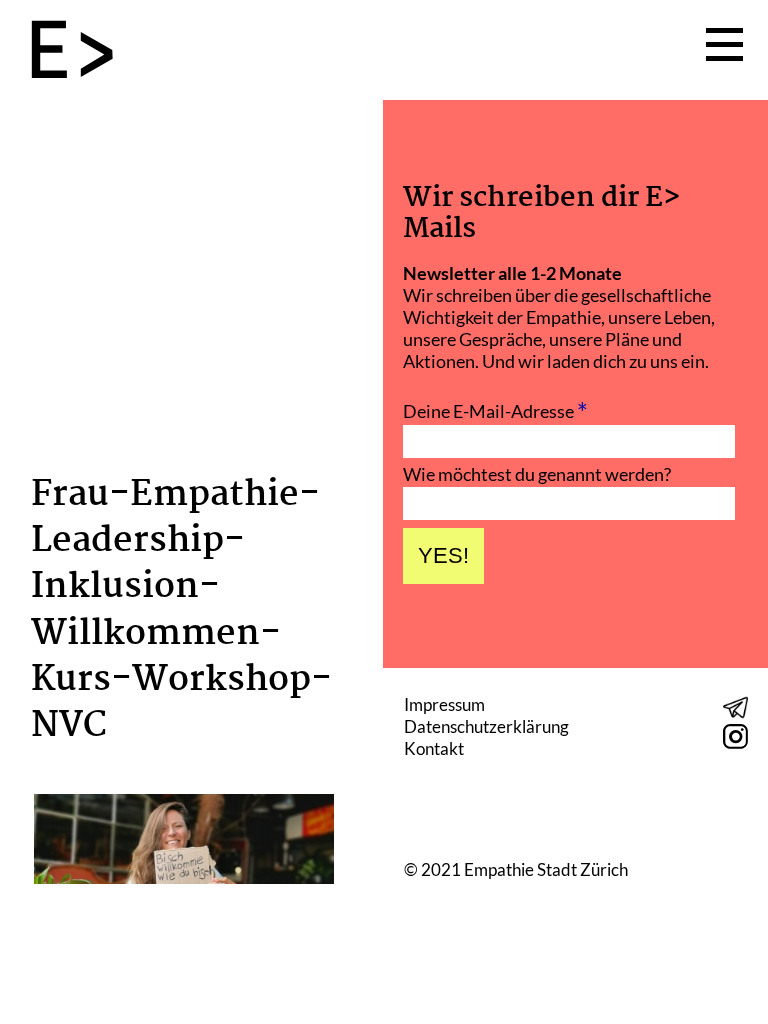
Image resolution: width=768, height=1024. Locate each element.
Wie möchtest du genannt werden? (537, 474)
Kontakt (434, 748)
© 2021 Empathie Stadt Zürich (516, 869)
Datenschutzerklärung (486, 726)
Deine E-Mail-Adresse (495, 408)
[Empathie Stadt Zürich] (80, 51)
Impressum (444, 704)
